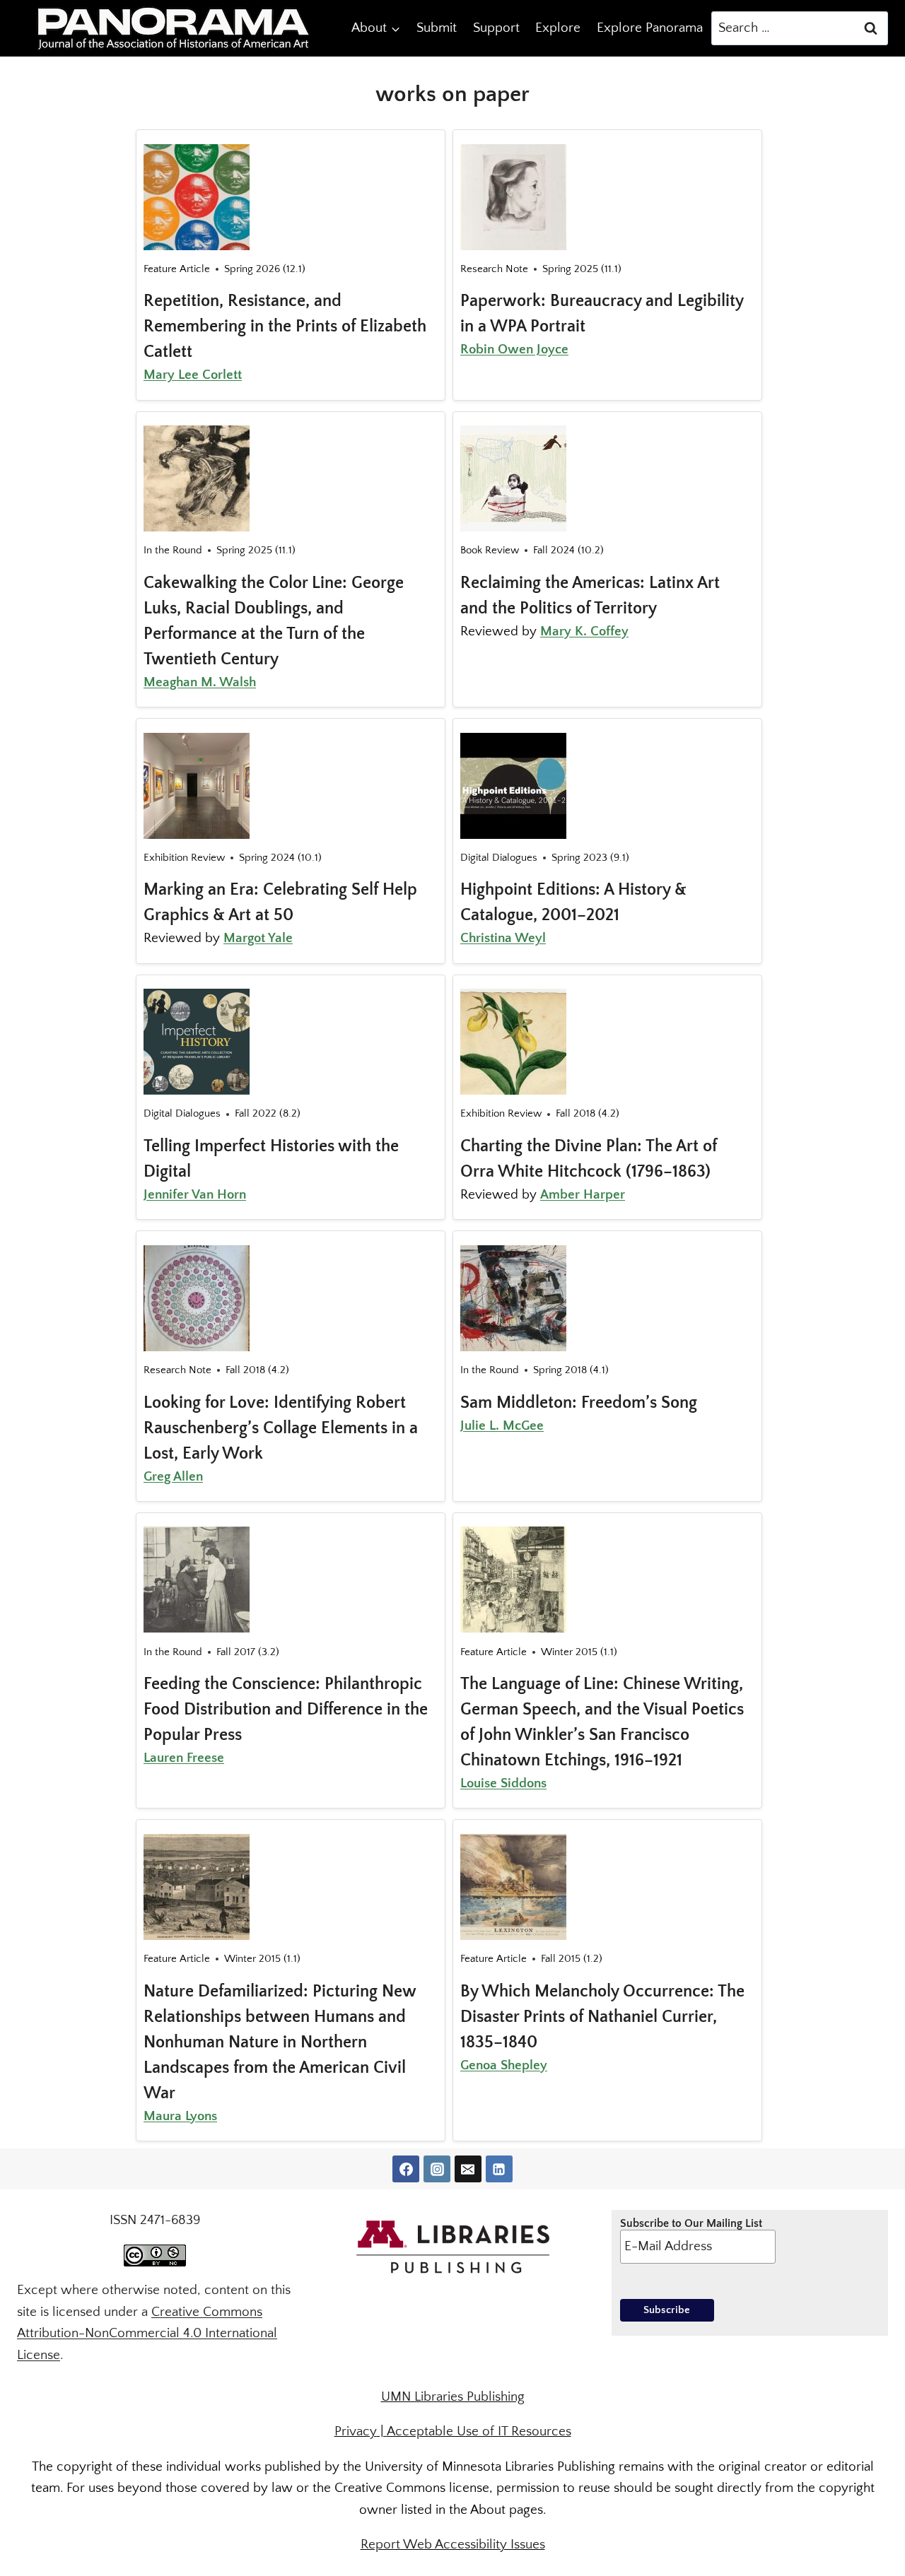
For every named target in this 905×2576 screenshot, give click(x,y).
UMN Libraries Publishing (453, 2397)
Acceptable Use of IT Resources (479, 2431)
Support (496, 28)
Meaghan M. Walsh (200, 682)
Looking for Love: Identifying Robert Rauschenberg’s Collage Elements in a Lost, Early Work (281, 1428)
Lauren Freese (184, 1758)
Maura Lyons (180, 2116)
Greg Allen (173, 1477)
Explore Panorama (650, 28)
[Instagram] (437, 2169)
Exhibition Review (184, 858)
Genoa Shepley (504, 2065)
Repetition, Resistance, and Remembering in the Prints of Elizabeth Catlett (285, 327)
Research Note (494, 269)
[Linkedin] (499, 2169)
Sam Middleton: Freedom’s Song (579, 1403)
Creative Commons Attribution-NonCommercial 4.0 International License (147, 2334)
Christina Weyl (503, 938)
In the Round (173, 550)
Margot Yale (258, 938)
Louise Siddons (503, 1783)
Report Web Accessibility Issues (453, 2545)
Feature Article (177, 269)
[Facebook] (406, 2169)
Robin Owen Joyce (514, 349)
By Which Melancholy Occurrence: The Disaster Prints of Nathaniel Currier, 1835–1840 (602, 2017)
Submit (437, 28)
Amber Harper (583, 1195)
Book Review (490, 550)
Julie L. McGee (502, 1426)
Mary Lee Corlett (193, 375)
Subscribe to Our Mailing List (691, 2223)
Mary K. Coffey (584, 631)
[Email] (468, 2169)
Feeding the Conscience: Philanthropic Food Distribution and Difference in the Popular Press (286, 1710)
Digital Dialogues (499, 858)
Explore (558, 28)
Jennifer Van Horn (195, 1195)
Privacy (356, 2431)
